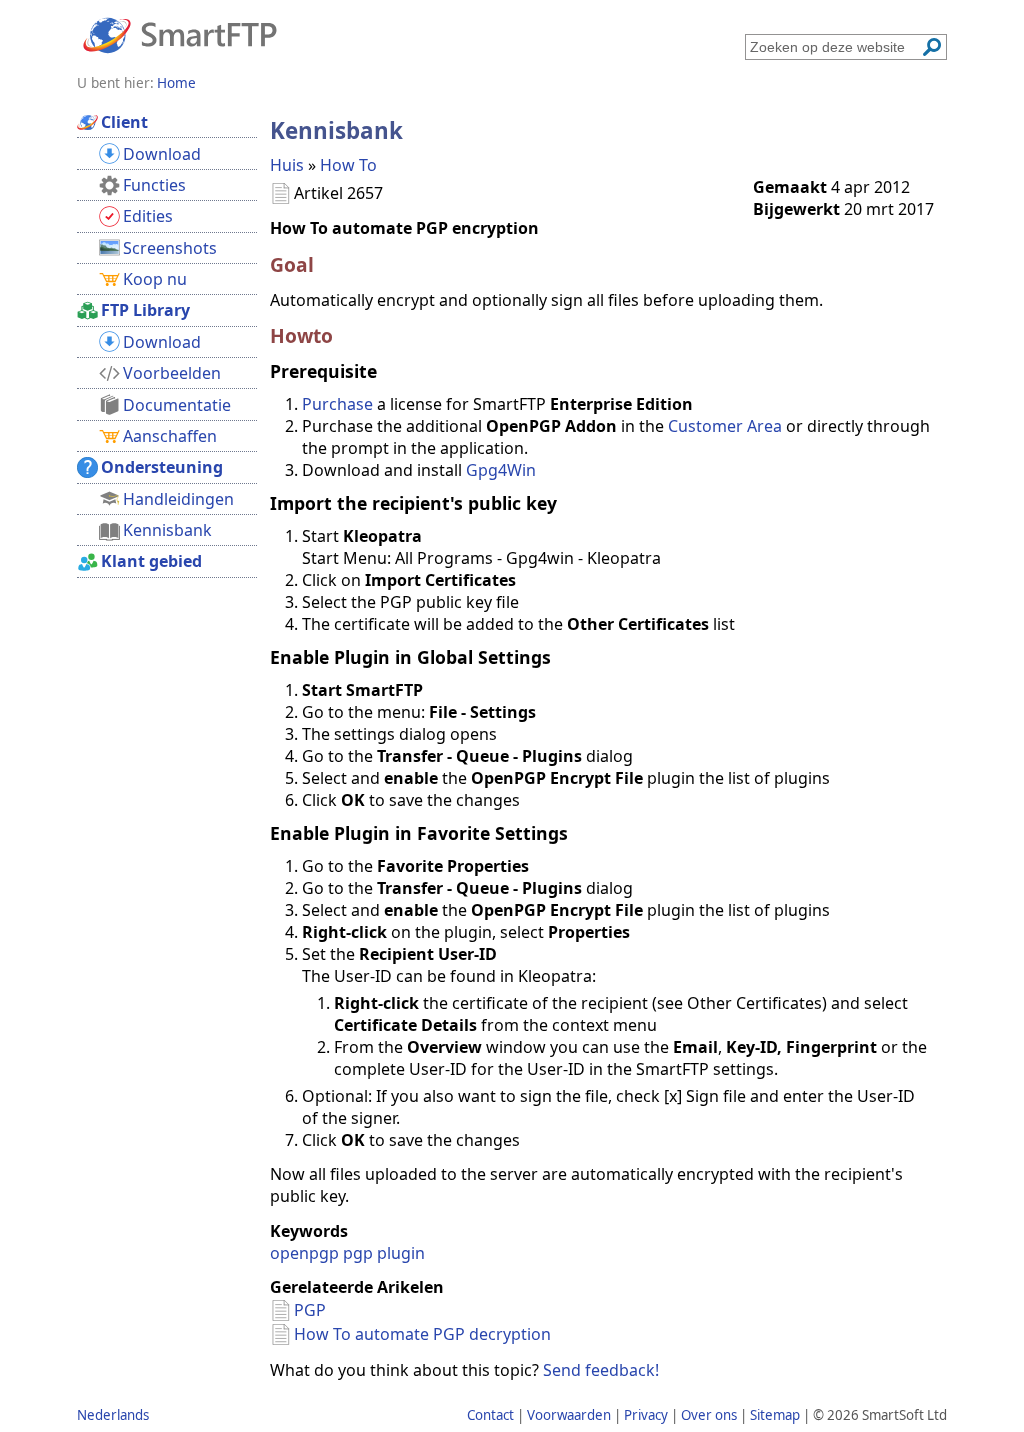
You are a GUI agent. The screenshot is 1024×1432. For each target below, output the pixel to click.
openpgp (304, 1253)
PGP (310, 1310)
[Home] (180, 34)
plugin (401, 1253)
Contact (490, 1415)
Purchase (337, 404)
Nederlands (113, 1415)
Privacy (646, 1415)
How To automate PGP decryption (422, 1334)
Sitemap (775, 1415)
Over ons (709, 1415)
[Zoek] (932, 47)
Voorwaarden (569, 1415)
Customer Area (725, 426)
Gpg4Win (501, 470)
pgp (358, 1253)
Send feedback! (601, 1370)
